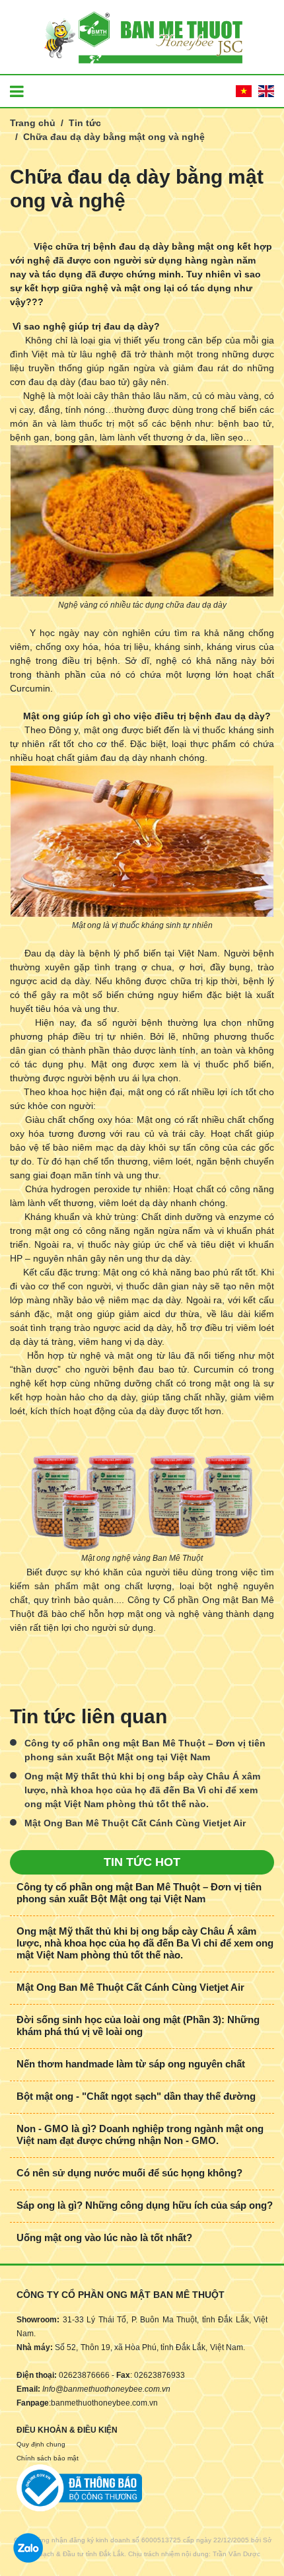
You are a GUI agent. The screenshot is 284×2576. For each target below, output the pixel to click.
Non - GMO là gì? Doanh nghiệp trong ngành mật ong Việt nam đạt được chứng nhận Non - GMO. (140, 2134)
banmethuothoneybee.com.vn (104, 2403)
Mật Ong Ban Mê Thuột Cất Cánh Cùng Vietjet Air (135, 1823)
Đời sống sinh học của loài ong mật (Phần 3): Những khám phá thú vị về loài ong (138, 2025)
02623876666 (84, 2375)
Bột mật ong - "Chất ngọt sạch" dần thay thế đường (136, 2096)
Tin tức (85, 123)
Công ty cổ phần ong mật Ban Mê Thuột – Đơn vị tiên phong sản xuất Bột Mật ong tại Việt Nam (145, 1750)
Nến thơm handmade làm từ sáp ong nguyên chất (131, 2064)
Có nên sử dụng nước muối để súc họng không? (129, 2173)
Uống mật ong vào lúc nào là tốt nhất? (104, 2237)
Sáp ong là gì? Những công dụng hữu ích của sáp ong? (145, 2205)
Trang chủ (33, 123)
